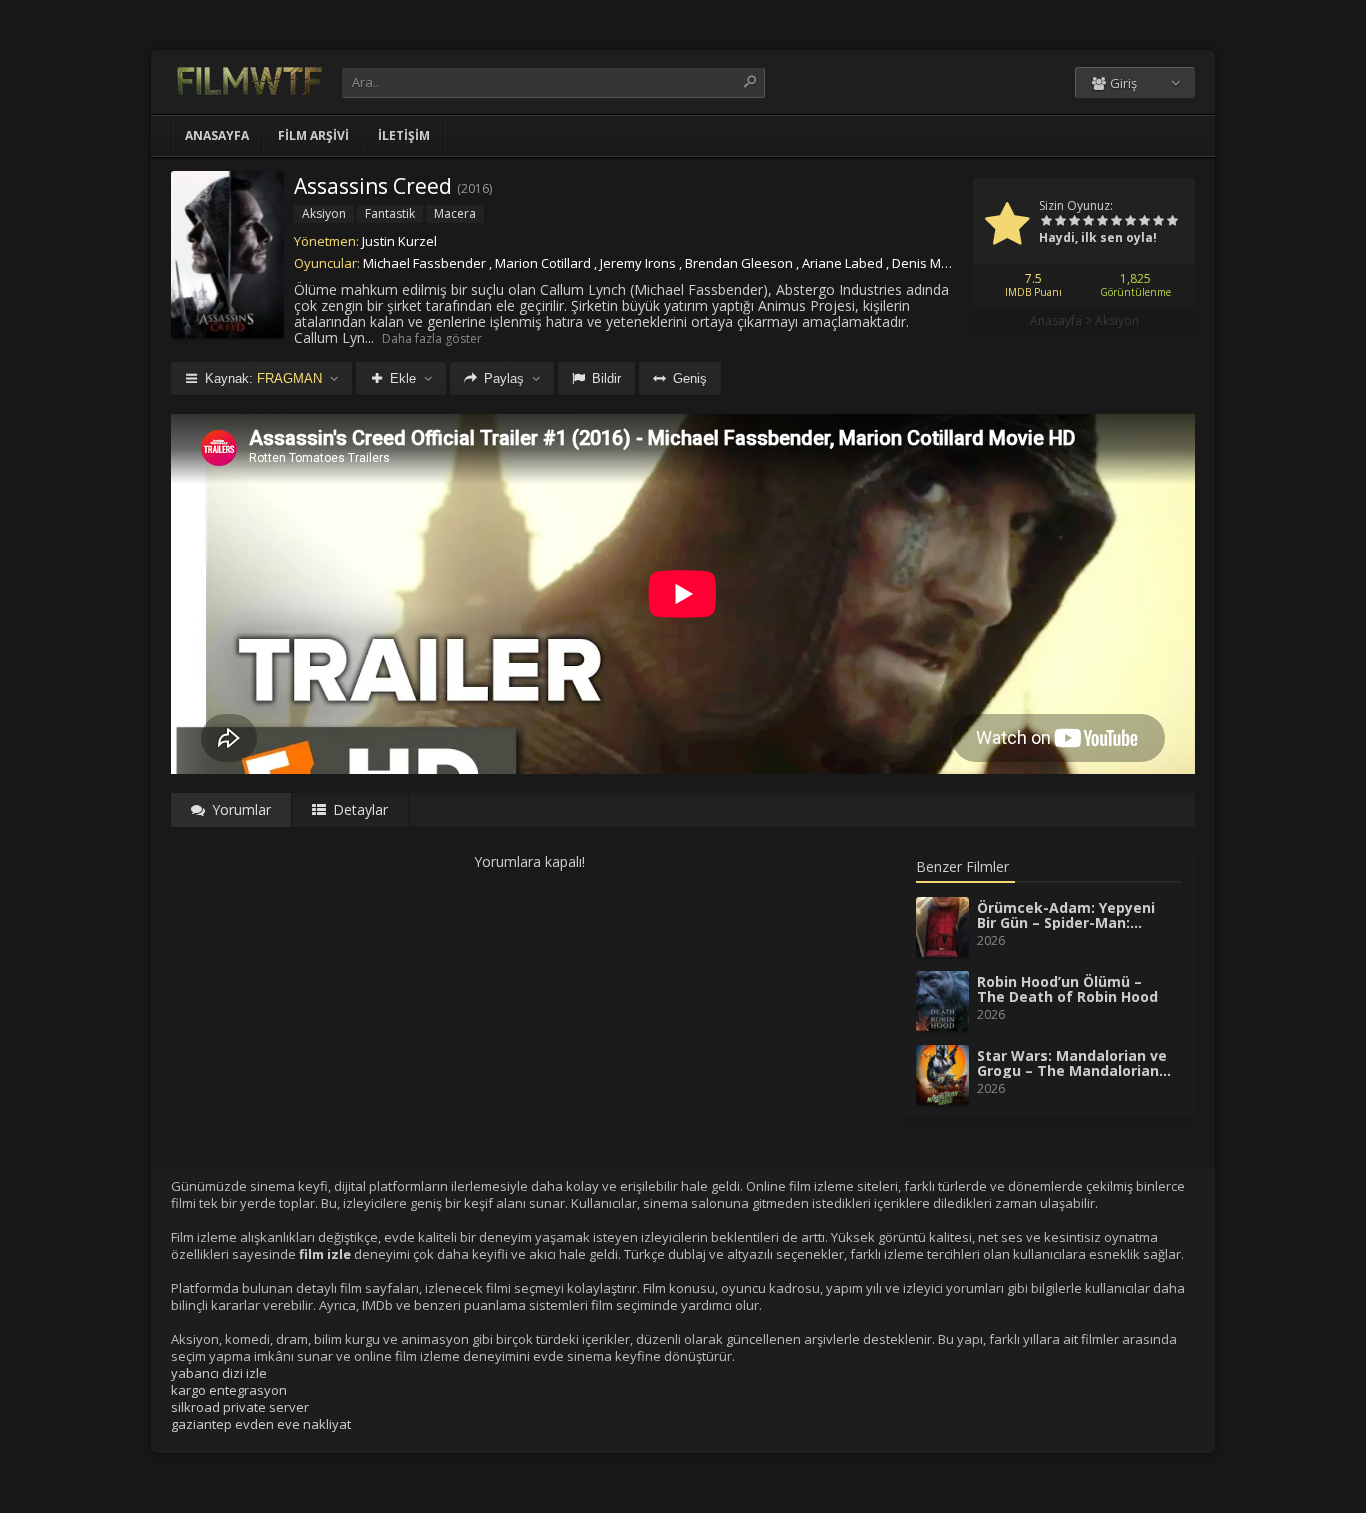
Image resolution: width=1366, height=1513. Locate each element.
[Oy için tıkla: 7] (1130, 222)
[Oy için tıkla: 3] (1074, 222)
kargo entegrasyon (229, 1390)
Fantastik (390, 213)
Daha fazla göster (432, 338)
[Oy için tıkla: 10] (1172, 222)
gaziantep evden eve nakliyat (261, 1424)
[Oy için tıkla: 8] (1144, 222)
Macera (455, 213)
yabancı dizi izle (219, 1373)
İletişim (404, 135)
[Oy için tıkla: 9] (1158, 222)
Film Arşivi (313, 135)
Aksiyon (1117, 320)
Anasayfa (217, 135)
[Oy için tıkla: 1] (1046, 222)
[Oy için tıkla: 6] (1116, 222)
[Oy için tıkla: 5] (1102, 222)
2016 (475, 188)
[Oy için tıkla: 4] (1088, 222)
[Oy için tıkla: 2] (1060, 222)
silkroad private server (240, 1407)
